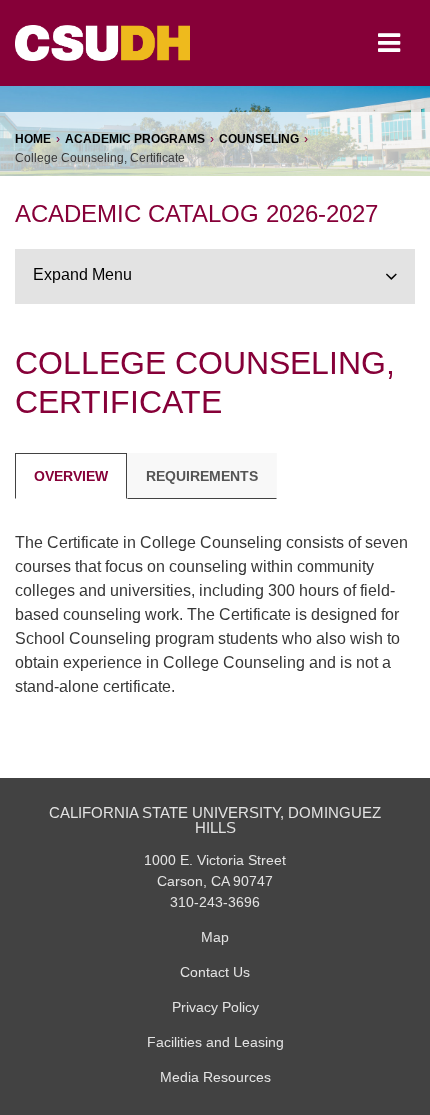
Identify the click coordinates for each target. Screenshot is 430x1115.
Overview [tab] (71, 476)
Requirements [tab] (202, 476)
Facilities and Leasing (215, 1042)
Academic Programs (135, 139)
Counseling (259, 139)
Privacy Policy (215, 1007)
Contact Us (215, 972)
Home (33, 139)
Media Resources (215, 1077)
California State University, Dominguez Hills (215, 820)
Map (215, 937)
